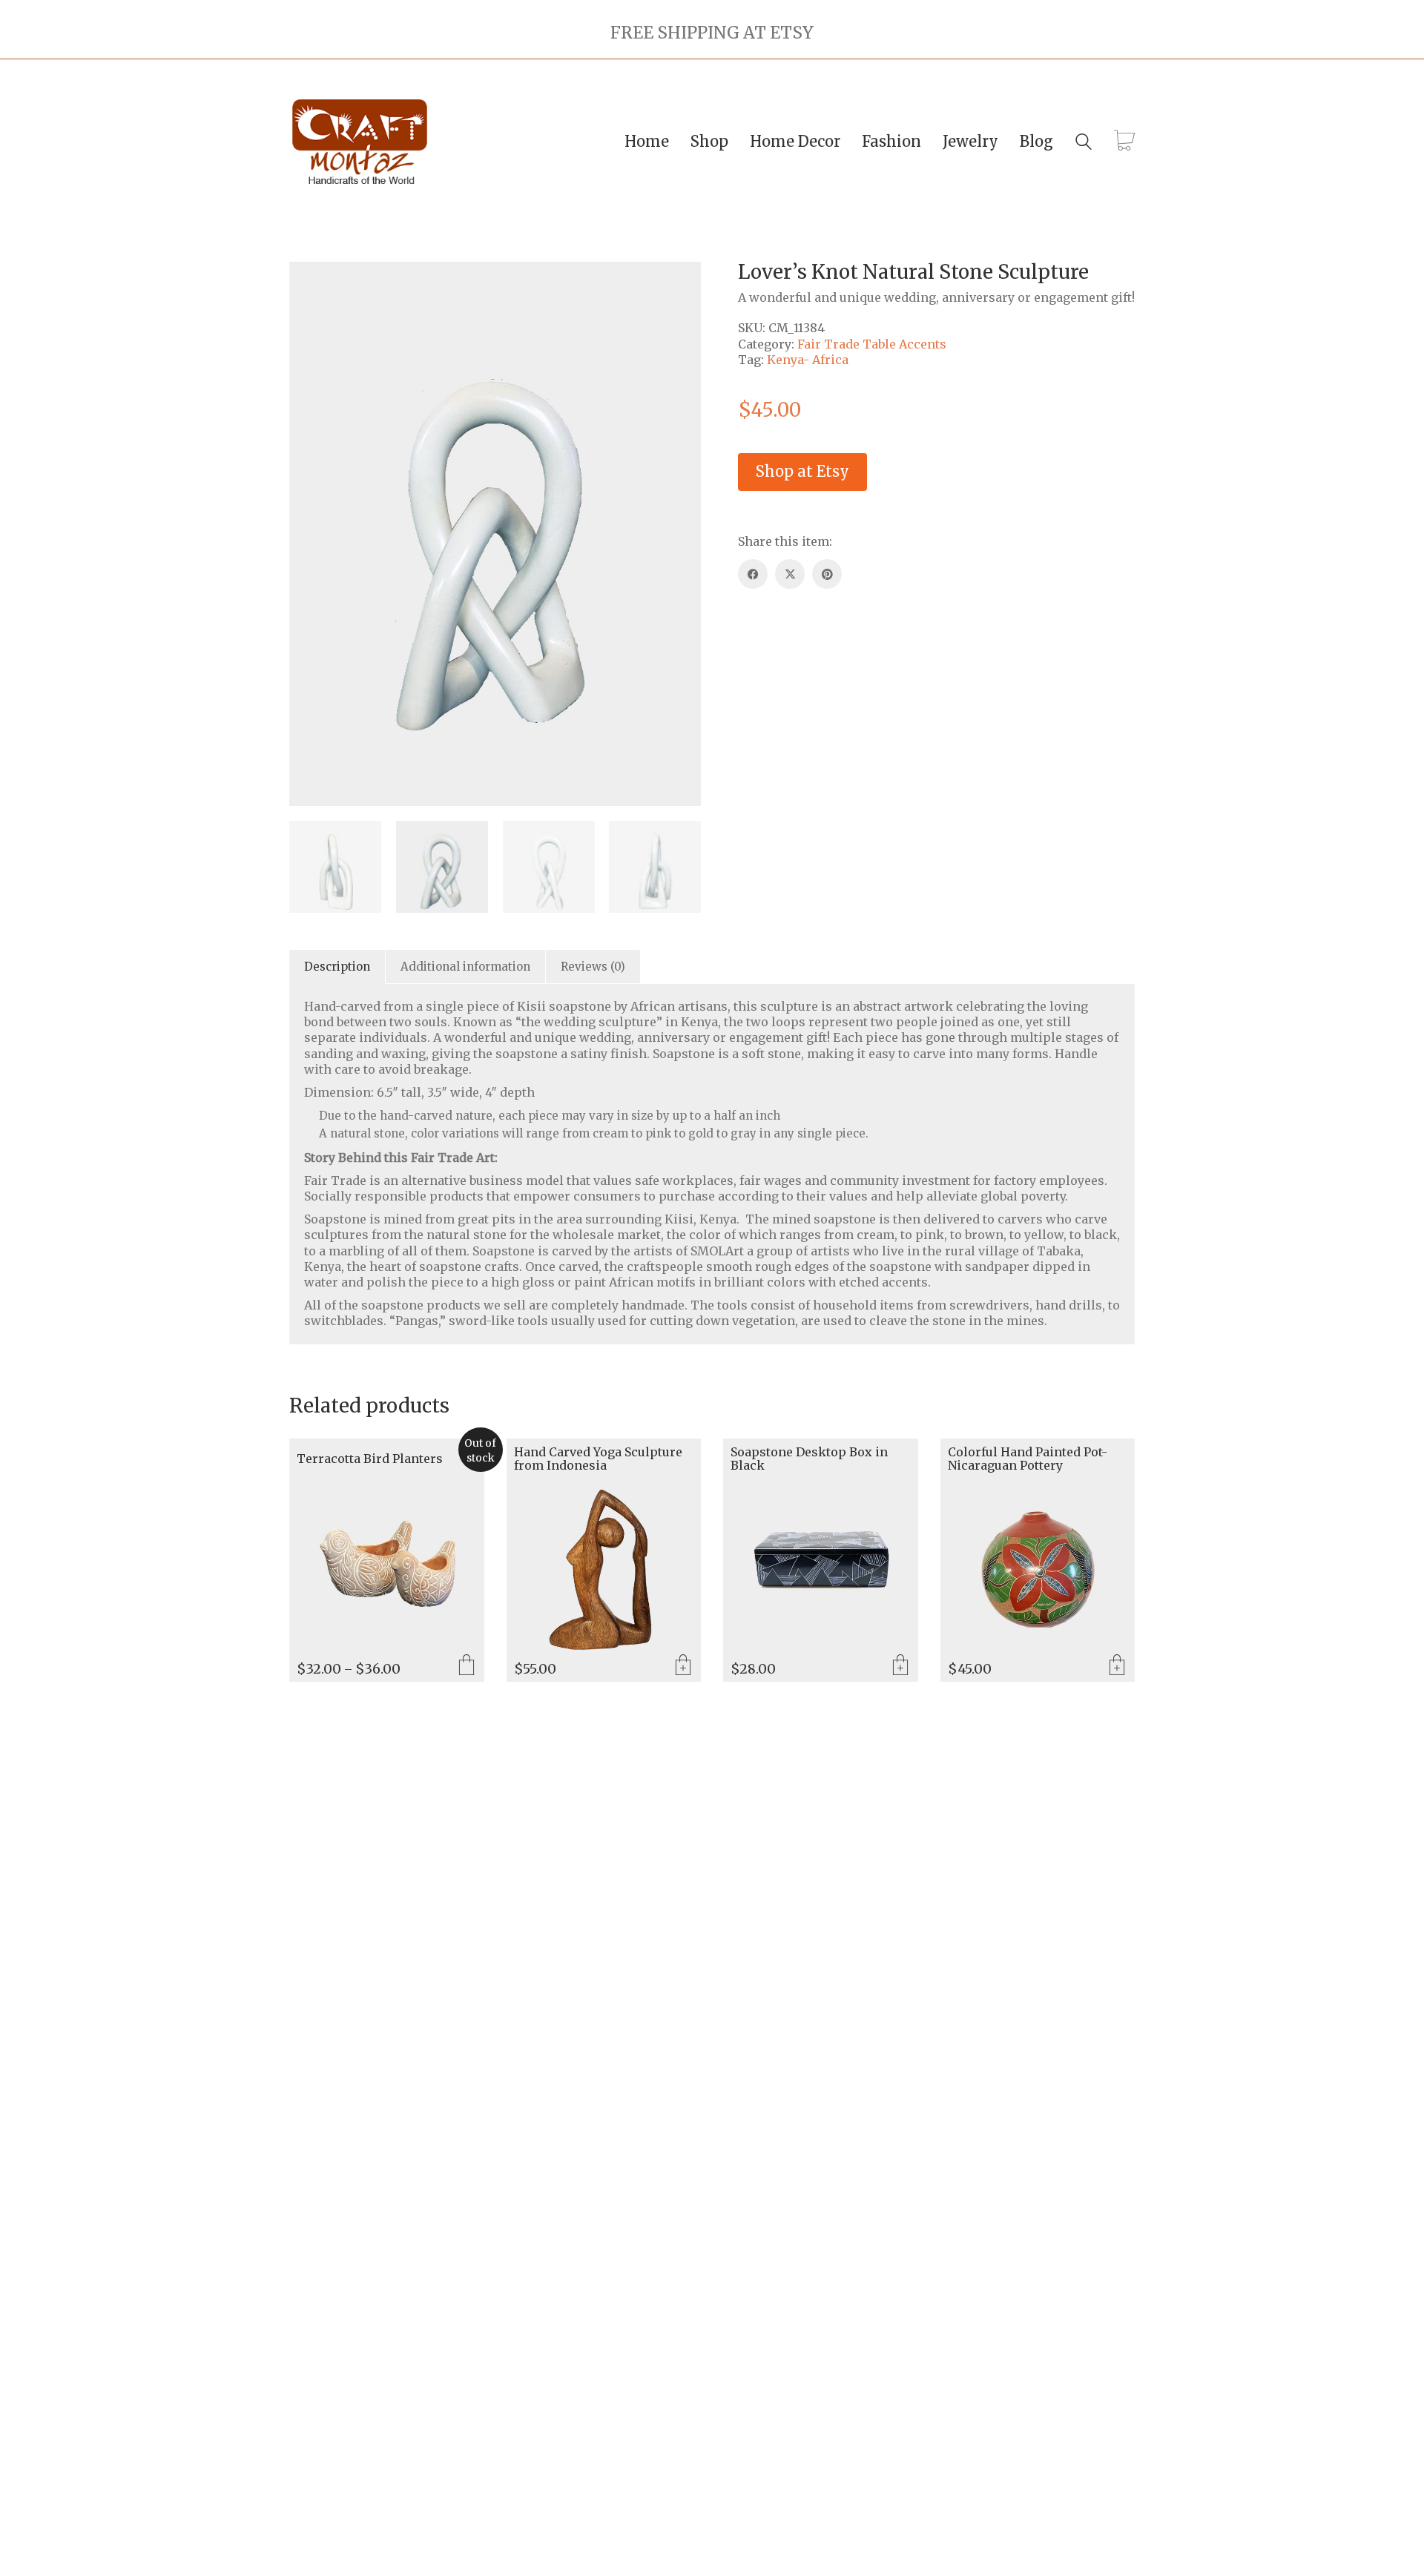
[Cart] (1124, 142)
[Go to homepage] (360, 142)
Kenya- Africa (808, 360)
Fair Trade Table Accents (872, 344)
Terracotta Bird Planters (370, 1459)
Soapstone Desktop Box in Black (809, 1459)
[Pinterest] (827, 574)
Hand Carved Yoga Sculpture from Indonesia (598, 1459)
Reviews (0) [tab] (593, 967)
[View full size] (309, 285)
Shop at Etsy (802, 471)
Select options (467, 1666)
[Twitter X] (790, 574)
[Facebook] (753, 574)
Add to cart (683, 1666)
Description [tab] (337, 967)
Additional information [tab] (465, 967)
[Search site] (1084, 143)
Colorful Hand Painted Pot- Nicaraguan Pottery (1028, 1459)
